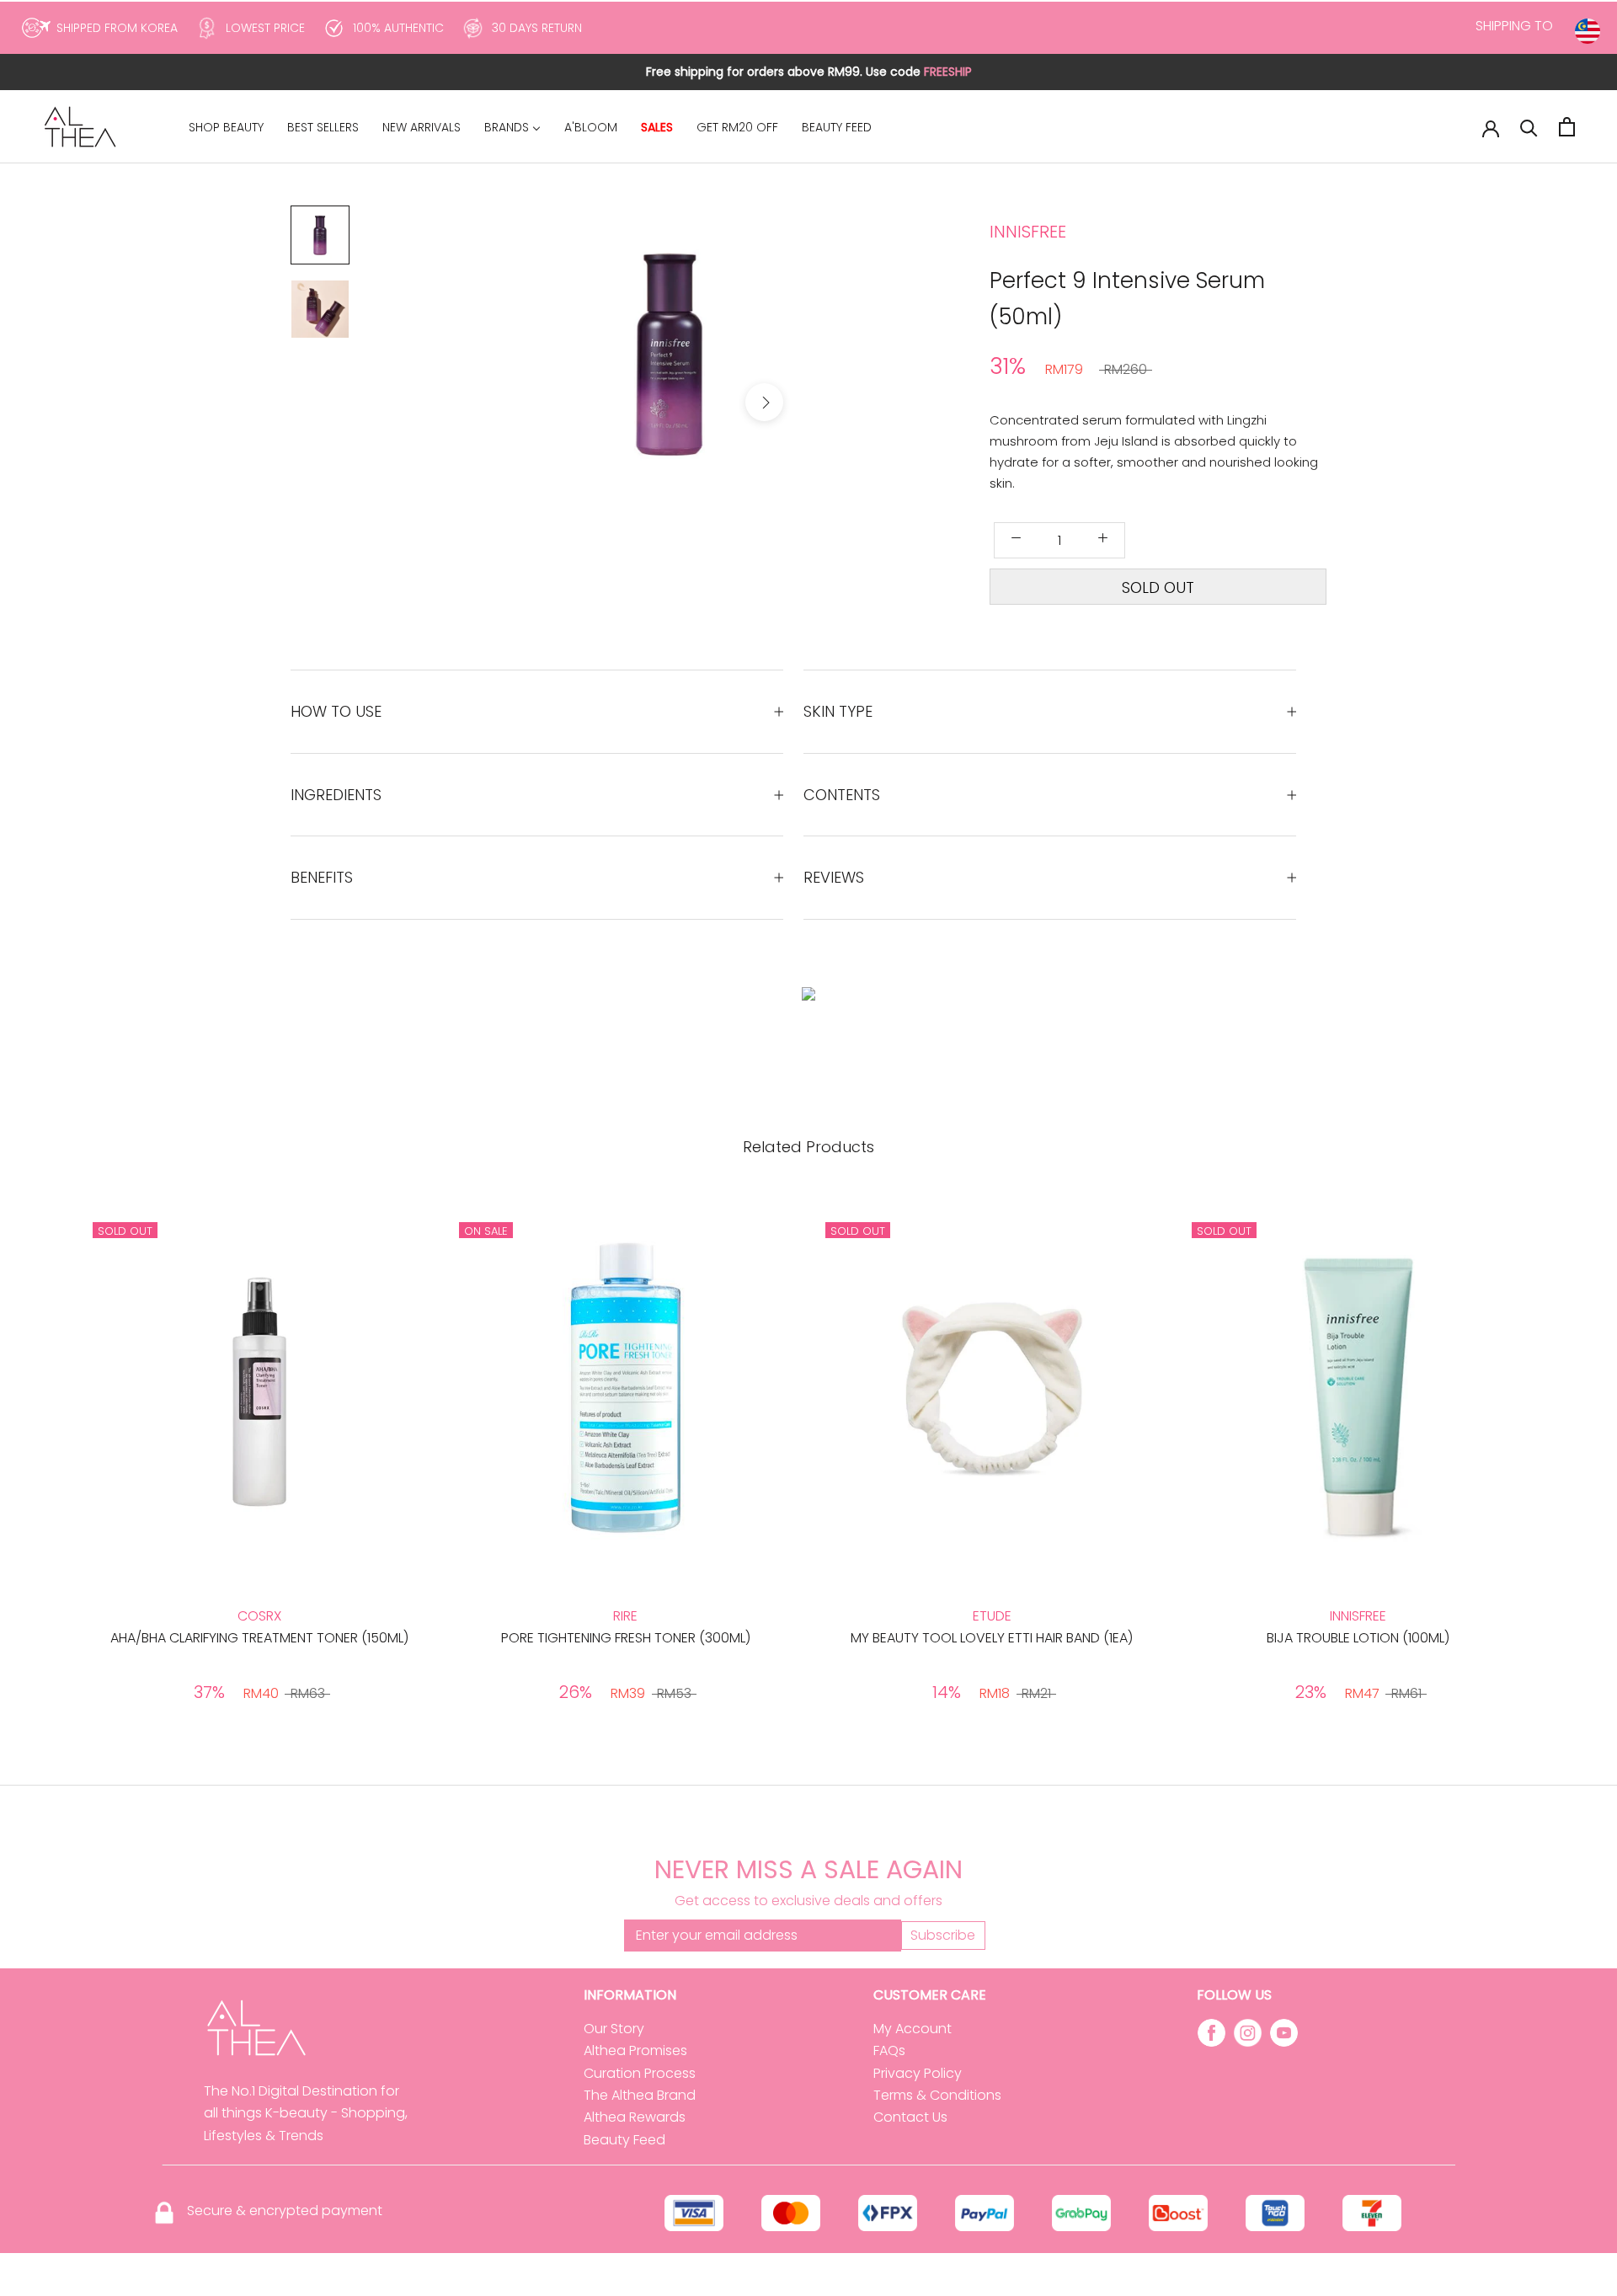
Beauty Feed (624, 2140)
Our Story (614, 2029)
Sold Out (1158, 587)
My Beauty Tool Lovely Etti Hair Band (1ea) (992, 1638)
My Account (913, 2029)
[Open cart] (1567, 127)
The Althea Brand (640, 2095)
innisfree (1028, 232)
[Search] (1529, 127)
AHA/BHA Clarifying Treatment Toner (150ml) (259, 1638)
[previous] (575, 402)
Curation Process (640, 2073)
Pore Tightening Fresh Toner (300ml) (626, 1638)
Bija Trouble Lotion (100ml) (1358, 1638)
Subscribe (943, 1935)
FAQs (889, 2050)
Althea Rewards (635, 2117)
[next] (764, 402)
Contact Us (910, 2117)
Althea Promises (635, 2050)
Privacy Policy (918, 2073)
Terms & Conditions (937, 2095)
